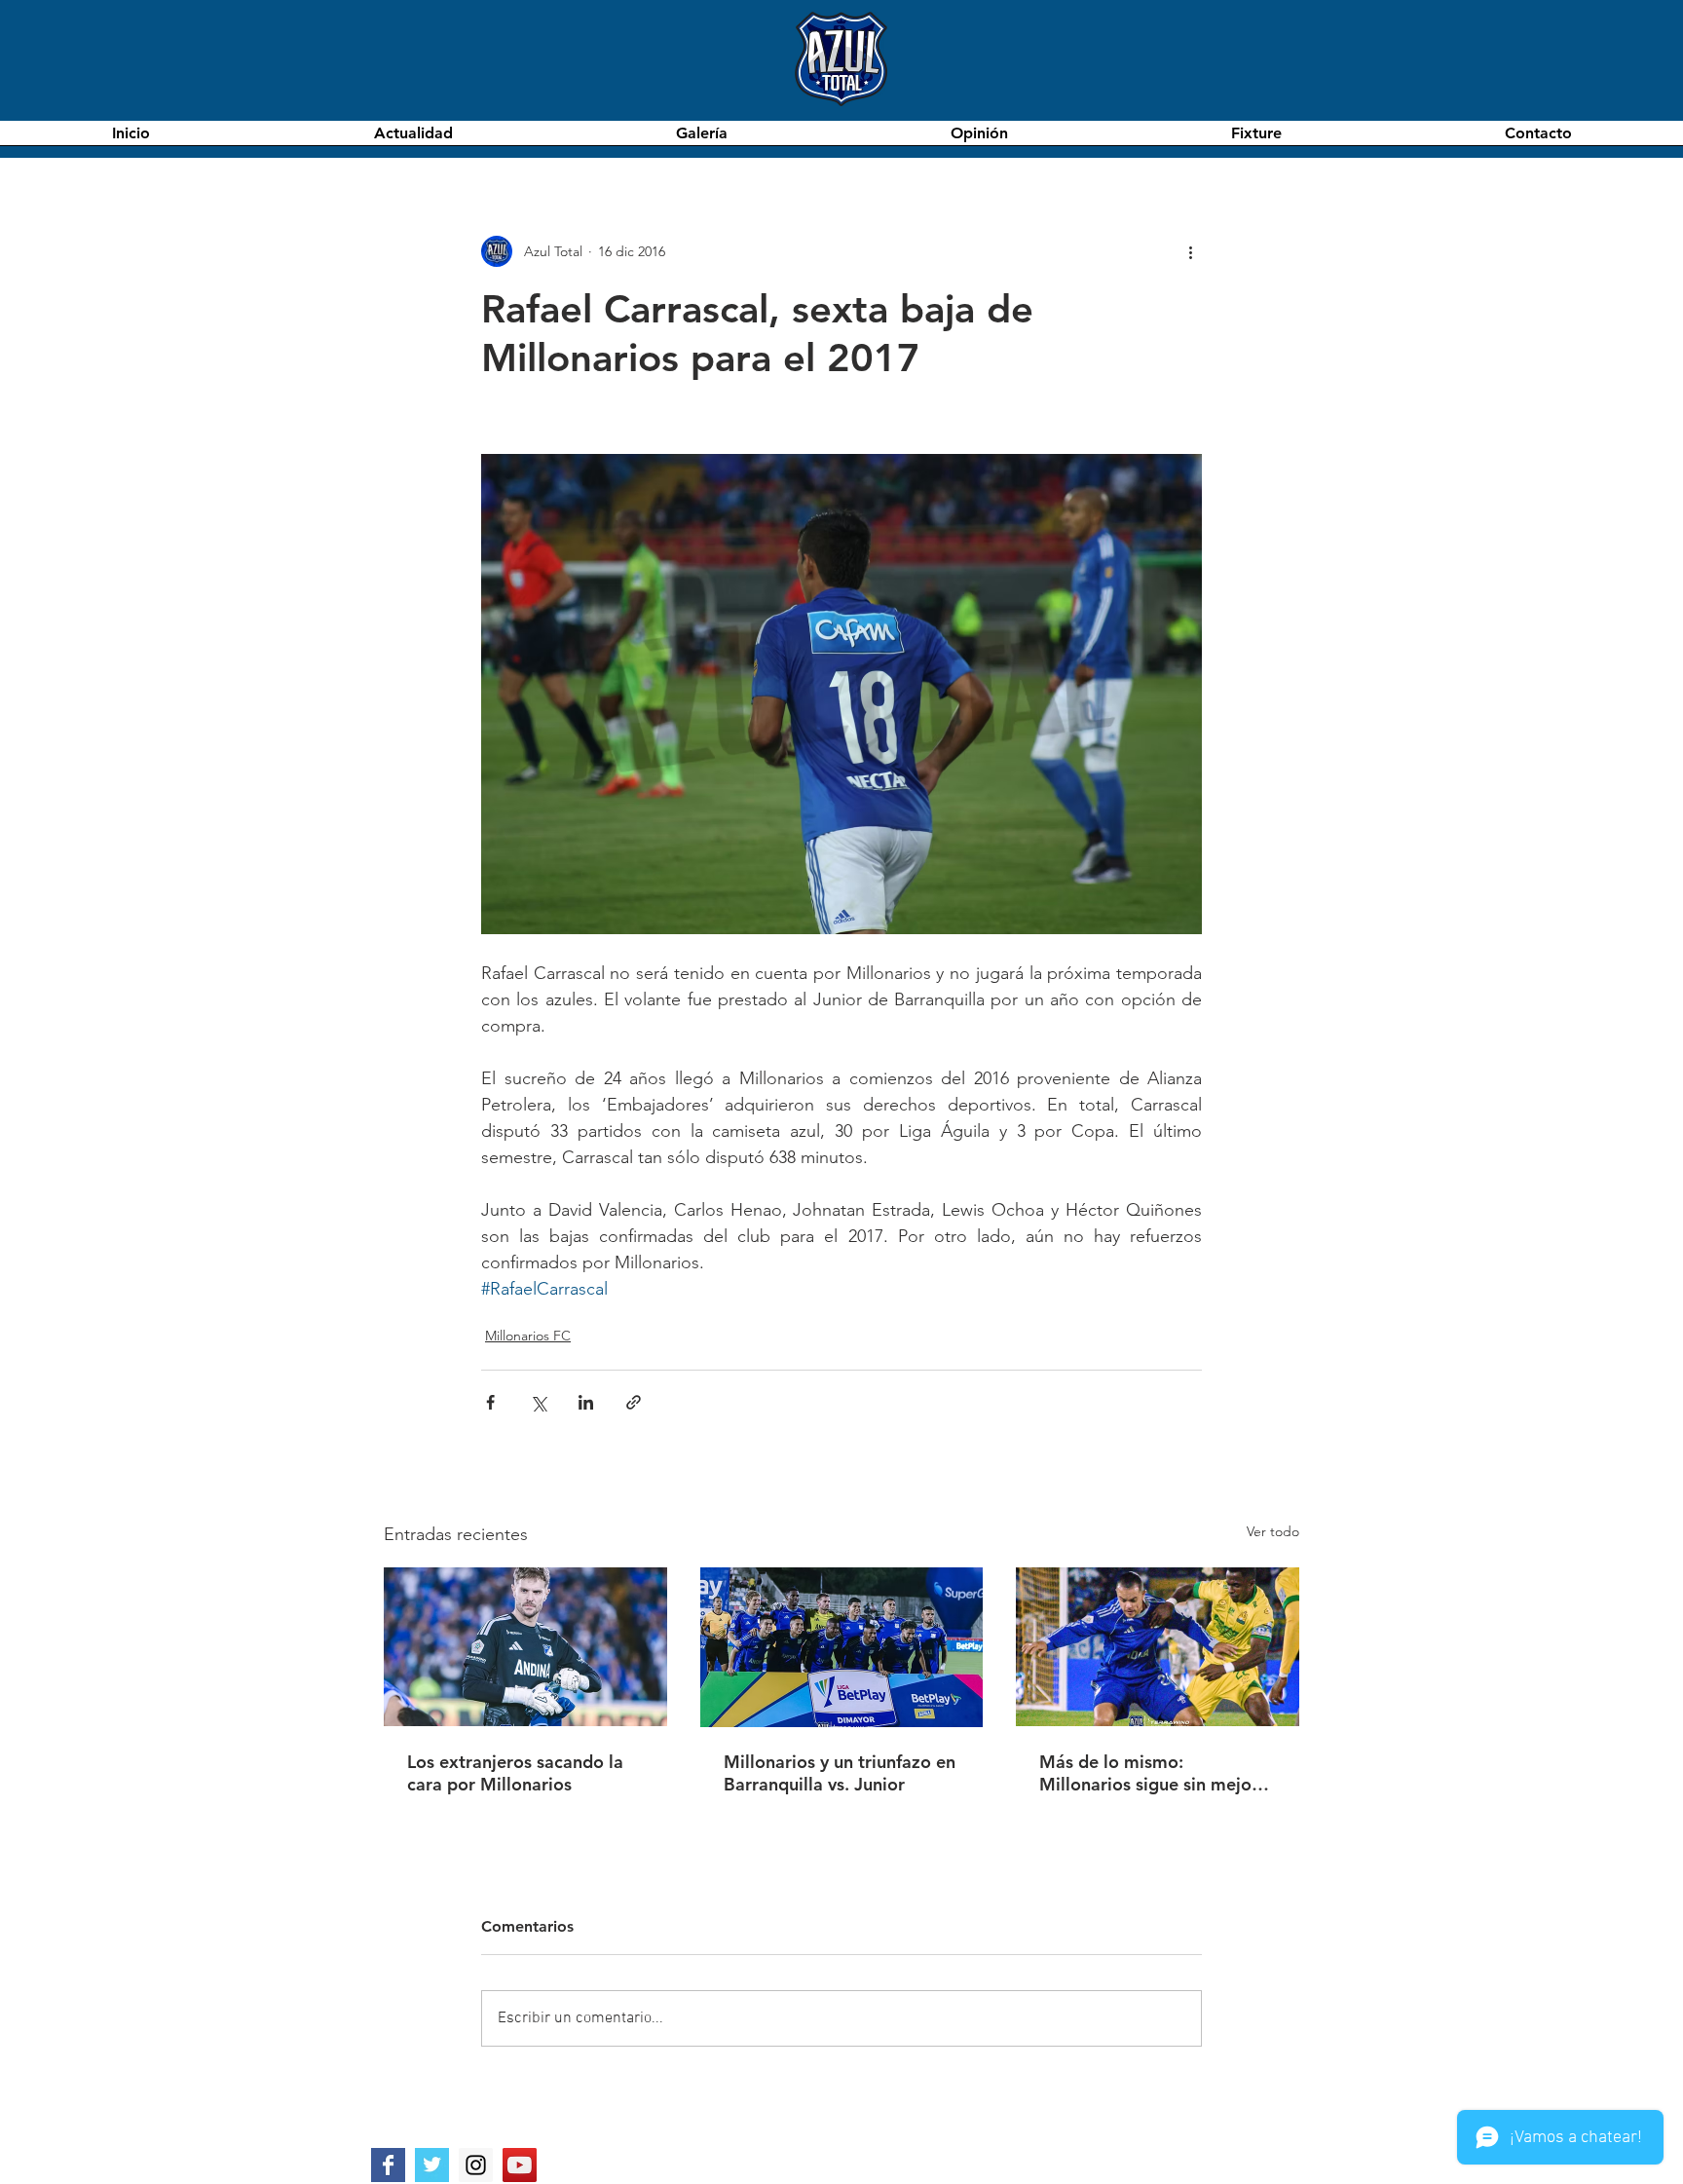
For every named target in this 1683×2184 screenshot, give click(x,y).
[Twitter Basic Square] (432, 2165)
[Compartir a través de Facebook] (490, 1402)
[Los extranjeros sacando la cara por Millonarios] (525, 1647)
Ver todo (1273, 1531)
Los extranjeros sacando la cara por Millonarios (515, 1773)
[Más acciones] (1190, 251)
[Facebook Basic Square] (388, 2165)
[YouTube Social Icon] (520, 2165)
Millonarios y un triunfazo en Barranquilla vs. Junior (840, 1773)
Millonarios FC (528, 1336)
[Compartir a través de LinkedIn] (586, 1402)
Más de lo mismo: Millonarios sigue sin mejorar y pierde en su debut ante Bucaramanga (1157, 1773)
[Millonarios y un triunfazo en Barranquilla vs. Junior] (842, 1647)
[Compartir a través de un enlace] (634, 1402)
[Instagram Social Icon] (476, 2165)
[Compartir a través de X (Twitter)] (538, 1402)
